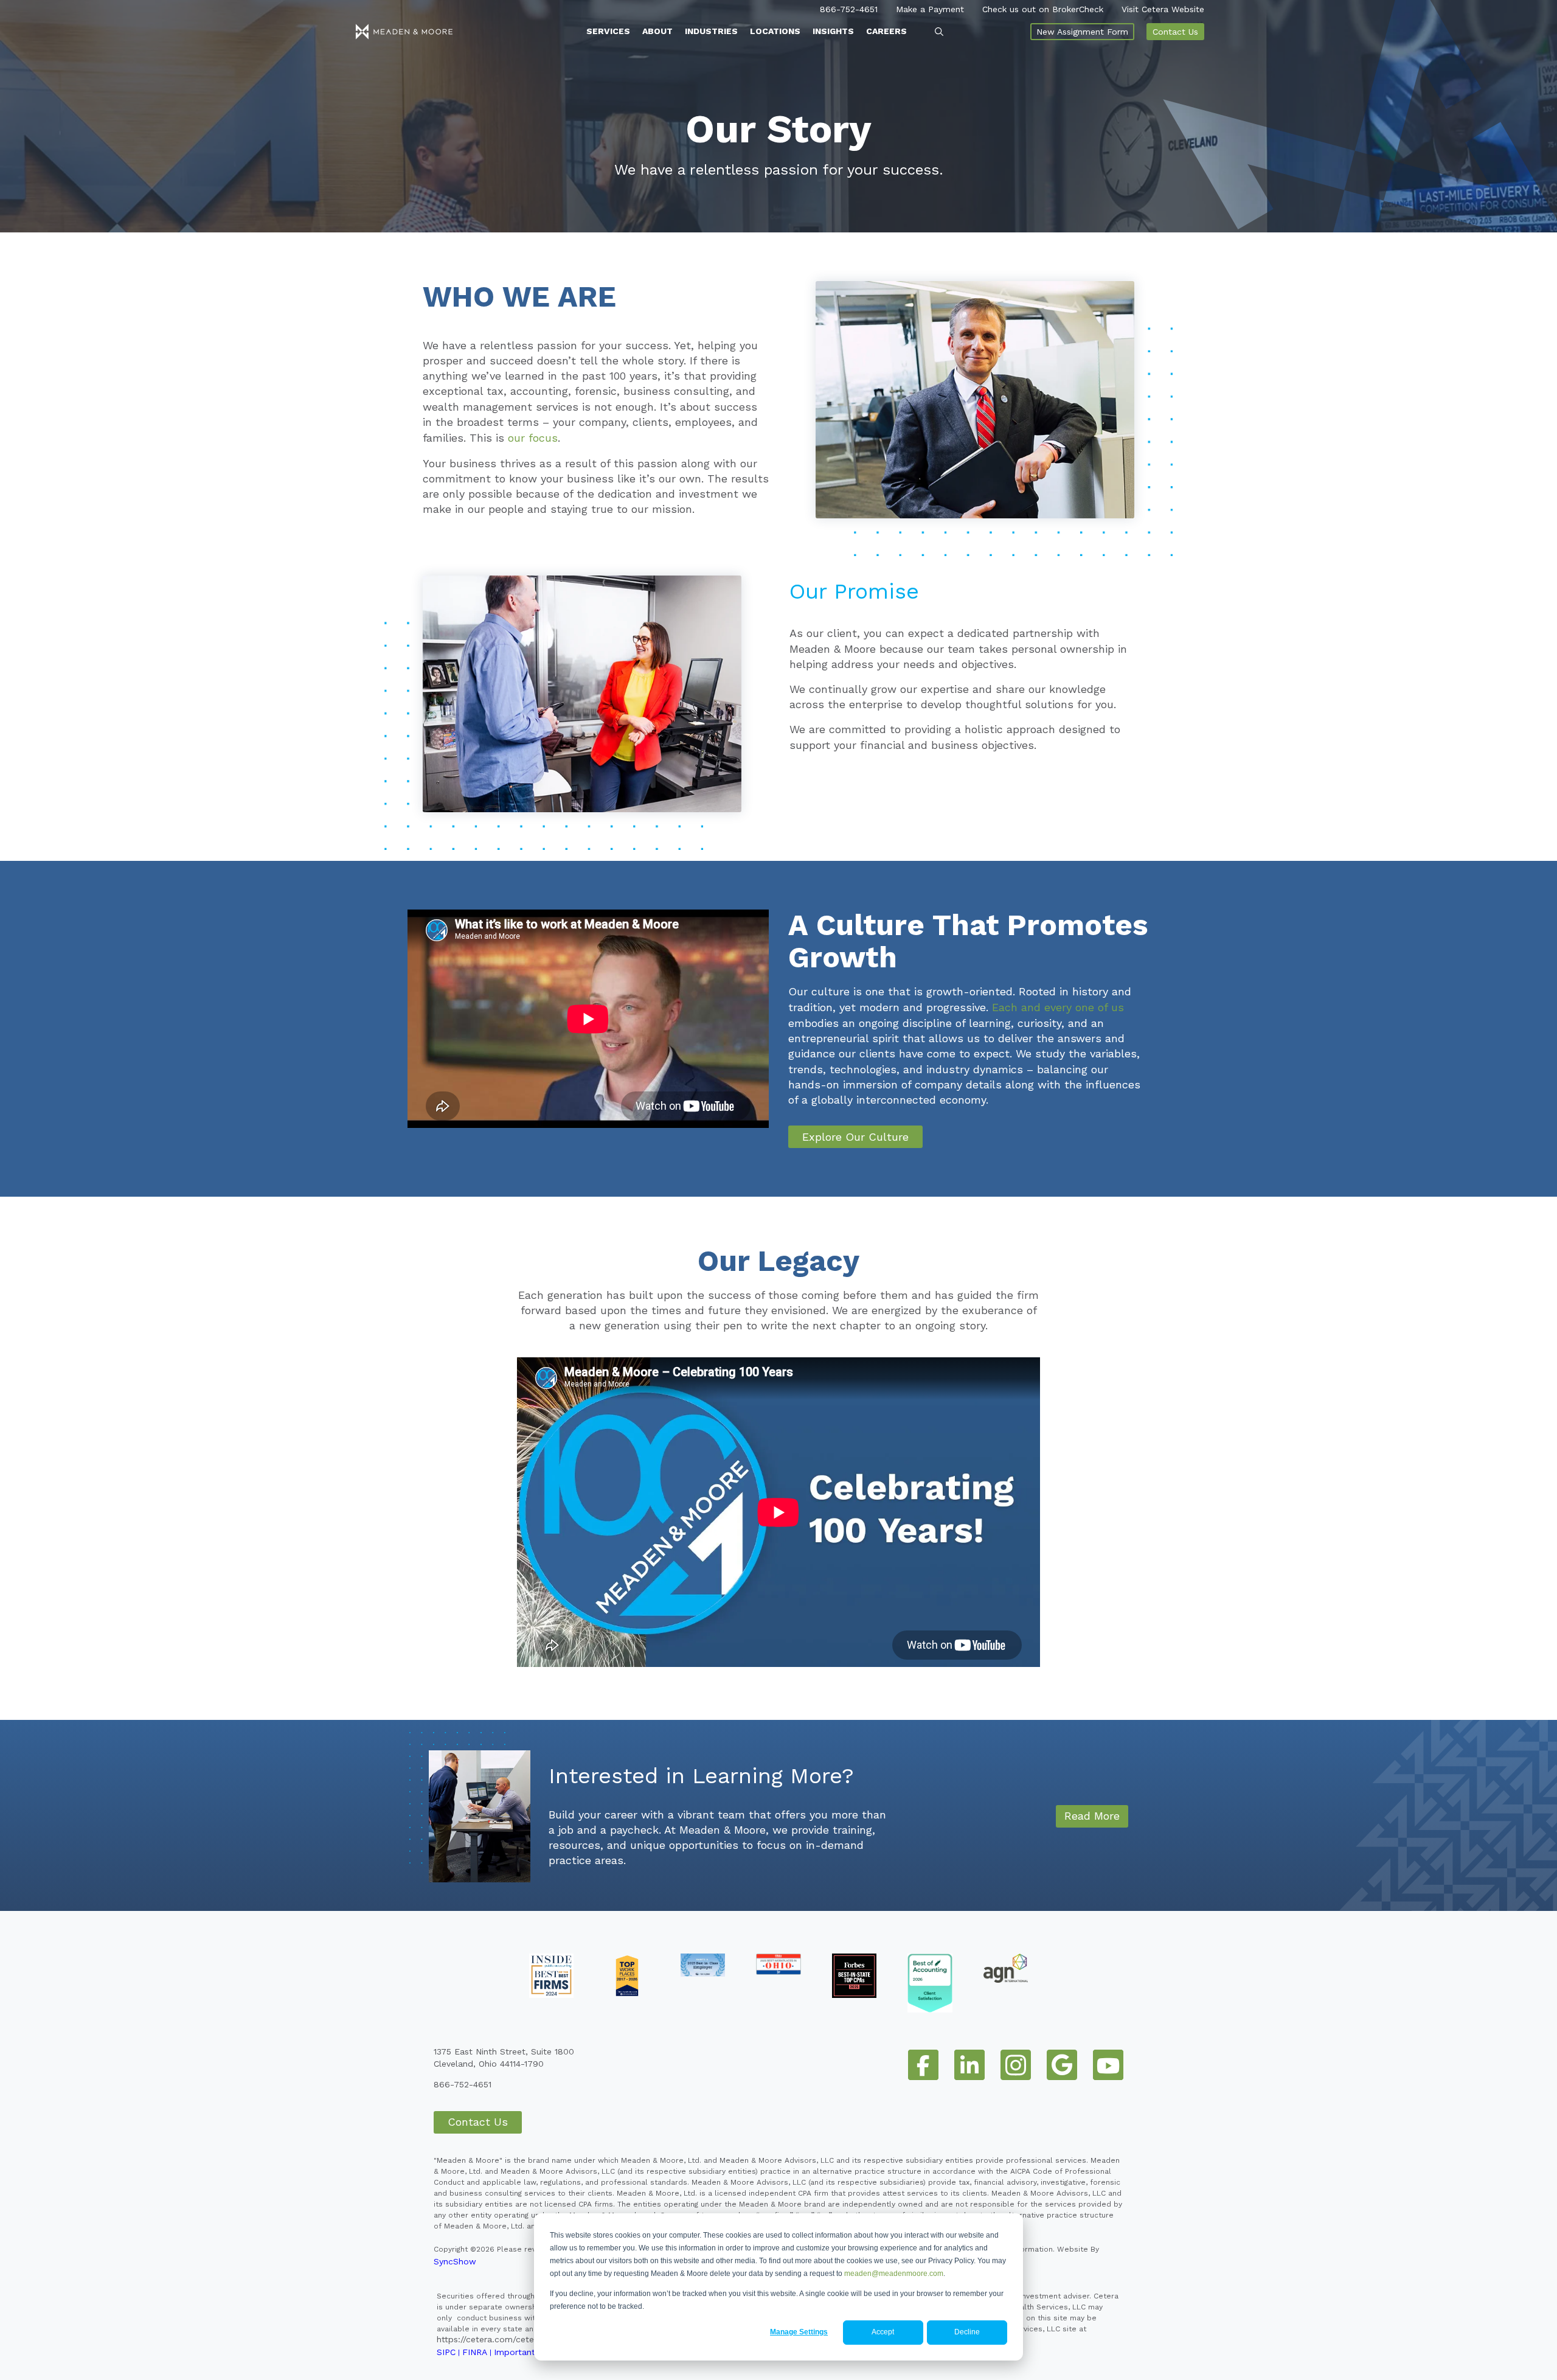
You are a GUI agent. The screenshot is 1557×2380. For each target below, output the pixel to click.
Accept (883, 2332)
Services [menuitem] (608, 31)
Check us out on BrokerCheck (1043, 9)
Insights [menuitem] (833, 31)
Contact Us (1175, 32)
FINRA (475, 2352)
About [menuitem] (657, 31)
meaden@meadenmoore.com (894, 2274)
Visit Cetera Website (1163, 9)
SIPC (446, 2352)
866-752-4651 (849, 9)
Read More (1092, 1816)
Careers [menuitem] (886, 31)
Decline (967, 2332)
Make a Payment (930, 9)
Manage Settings (799, 2332)
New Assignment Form (1082, 32)
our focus (533, 438)
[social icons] (923, 2065)
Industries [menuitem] (711, 31)
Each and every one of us (1058, 1007)
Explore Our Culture (855, 1137)
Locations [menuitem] (775, 31)
